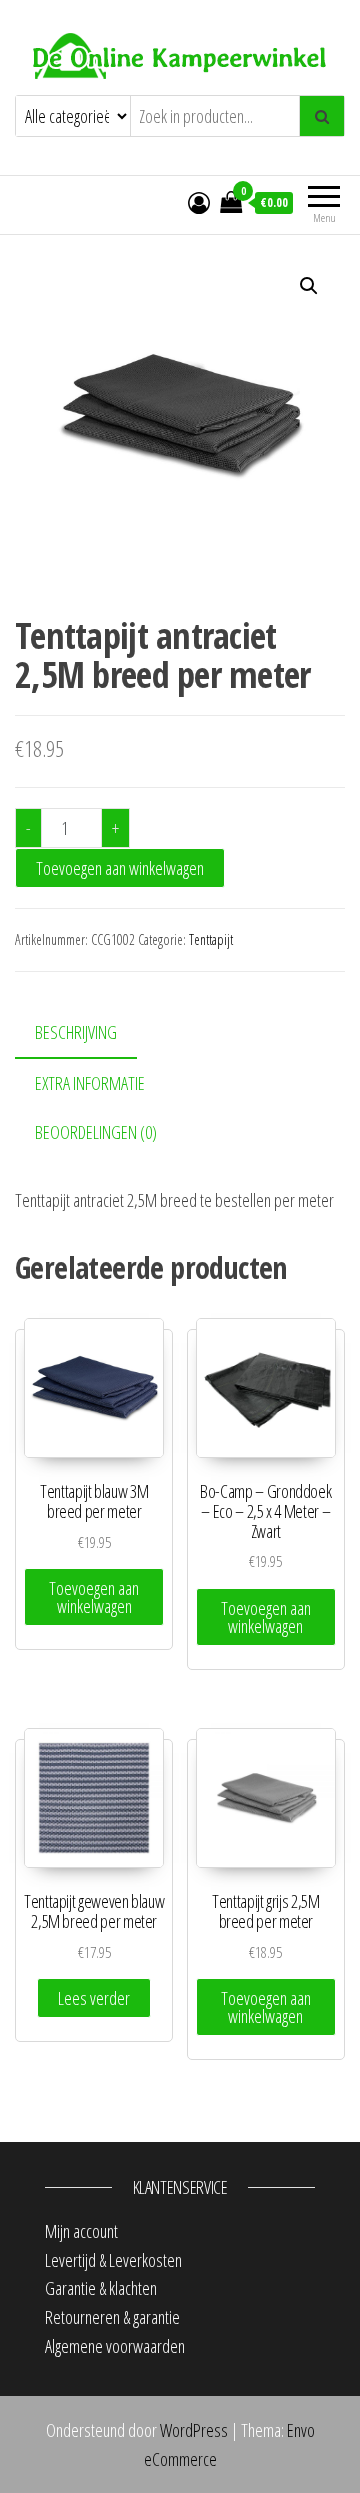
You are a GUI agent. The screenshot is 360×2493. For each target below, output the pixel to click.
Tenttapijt (211, 939)
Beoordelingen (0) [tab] (96, 1132)
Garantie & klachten (101, 2288)
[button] (309, 286)
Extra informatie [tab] (90, 1083)
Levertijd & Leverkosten (113, 2260)
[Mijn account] (199, 202)
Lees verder (94, 1998)
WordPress (194, 2430)
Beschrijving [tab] (76, 1032)
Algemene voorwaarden (115, 2346)
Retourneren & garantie (112, 2317)
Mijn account (81, 2231)
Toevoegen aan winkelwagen (120, 868)
